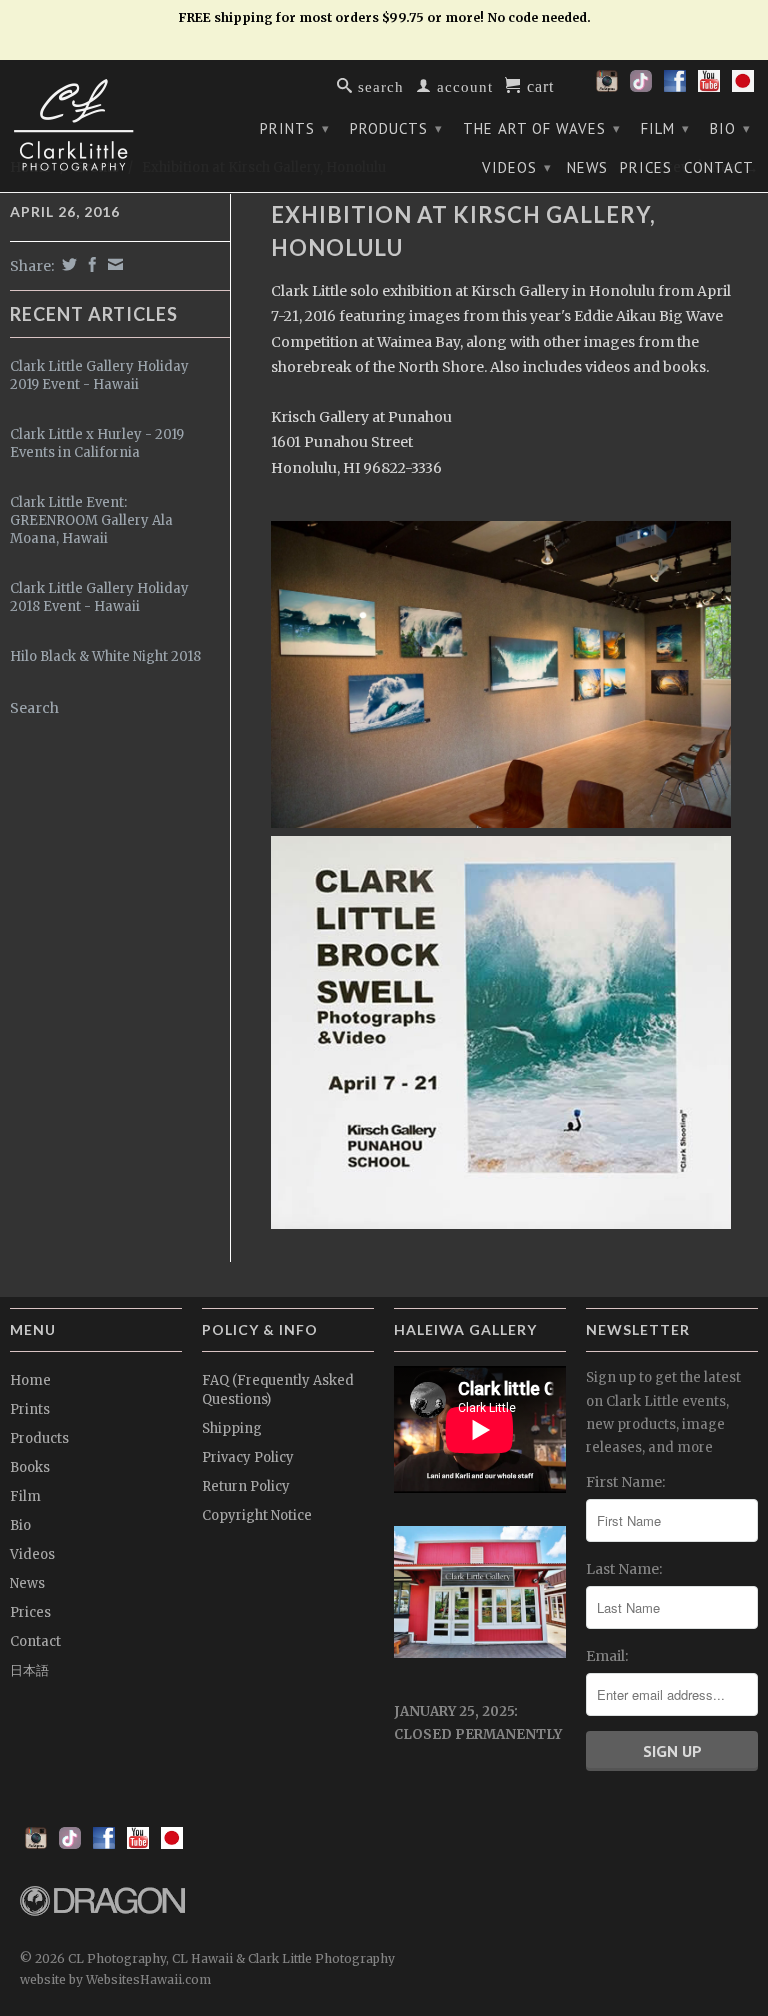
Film (665, 128)
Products (396, 128)
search (378, 85)
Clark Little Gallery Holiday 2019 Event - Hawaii (99, 375)
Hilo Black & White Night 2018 (105, 656)
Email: (607, 1656)
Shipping (232, 1428)
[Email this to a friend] (113, 264)
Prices (646, 168)
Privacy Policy (248, 1457)
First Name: (625, 1482)
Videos (517, 167)
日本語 (29, 1670)
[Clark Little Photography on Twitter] (641, 87)
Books (30, 1467)
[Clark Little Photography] (96, 125)
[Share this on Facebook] (90, 264)
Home (30, 1380)
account (462, 85)
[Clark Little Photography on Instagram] (607, 87)
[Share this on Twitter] (67, 264)
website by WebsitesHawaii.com (115, 1979)
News (587, 168)
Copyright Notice (257, 1515)
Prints (295, 128)
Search (34, 708)
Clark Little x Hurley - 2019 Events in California (97, 443)
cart (538, 85)
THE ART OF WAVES (542, 128)
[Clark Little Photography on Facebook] (675, 87)
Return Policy (246, 1486)
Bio (730, 128)
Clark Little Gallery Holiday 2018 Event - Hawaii (99, 597)
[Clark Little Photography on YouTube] (709, 87)
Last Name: (624, 1569)
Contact (719, 168)
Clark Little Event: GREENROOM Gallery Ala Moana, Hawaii (91, 520)
